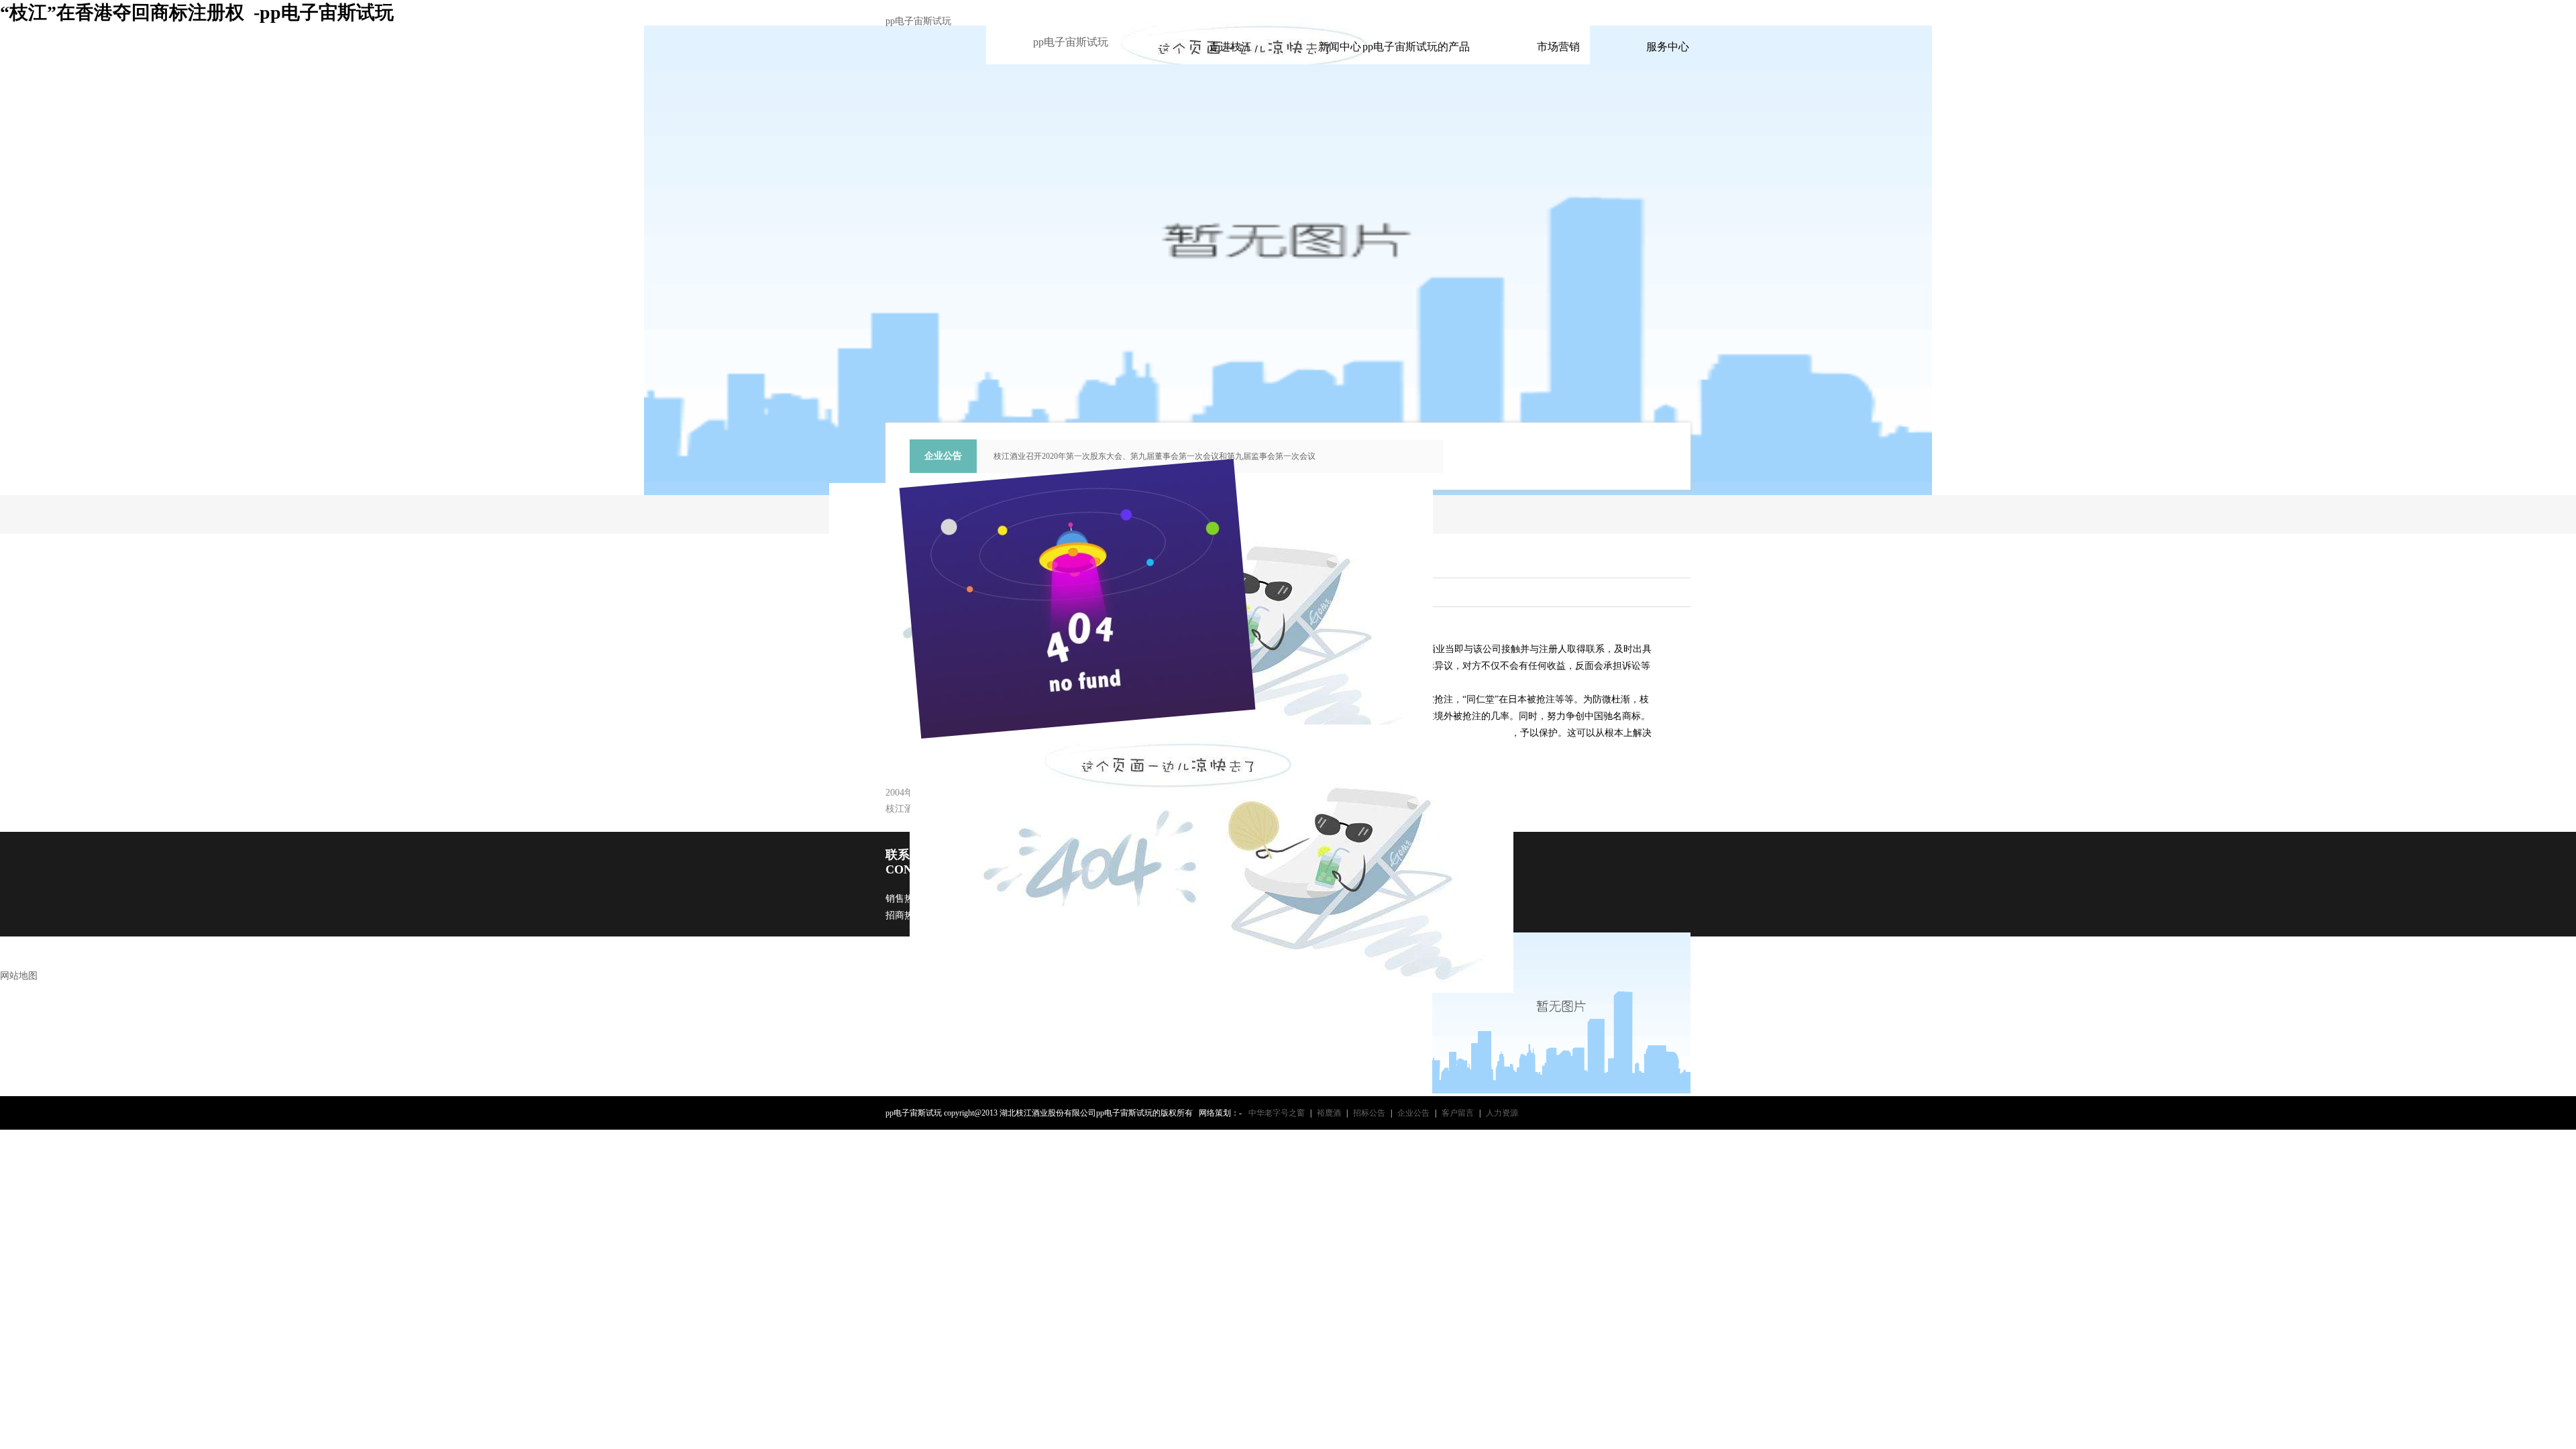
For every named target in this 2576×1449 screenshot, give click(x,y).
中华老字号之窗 (1277, 1113)
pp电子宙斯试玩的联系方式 (1507, 12)
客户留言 (1458, 1113)
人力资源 (1502, 1113)
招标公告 (1369, 1113)
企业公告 (1413, 1113)
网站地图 (19, 976)
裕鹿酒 (1329, 1113)
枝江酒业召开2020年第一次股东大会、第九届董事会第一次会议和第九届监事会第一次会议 (1155, 456)
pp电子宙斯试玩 (918, 21)
